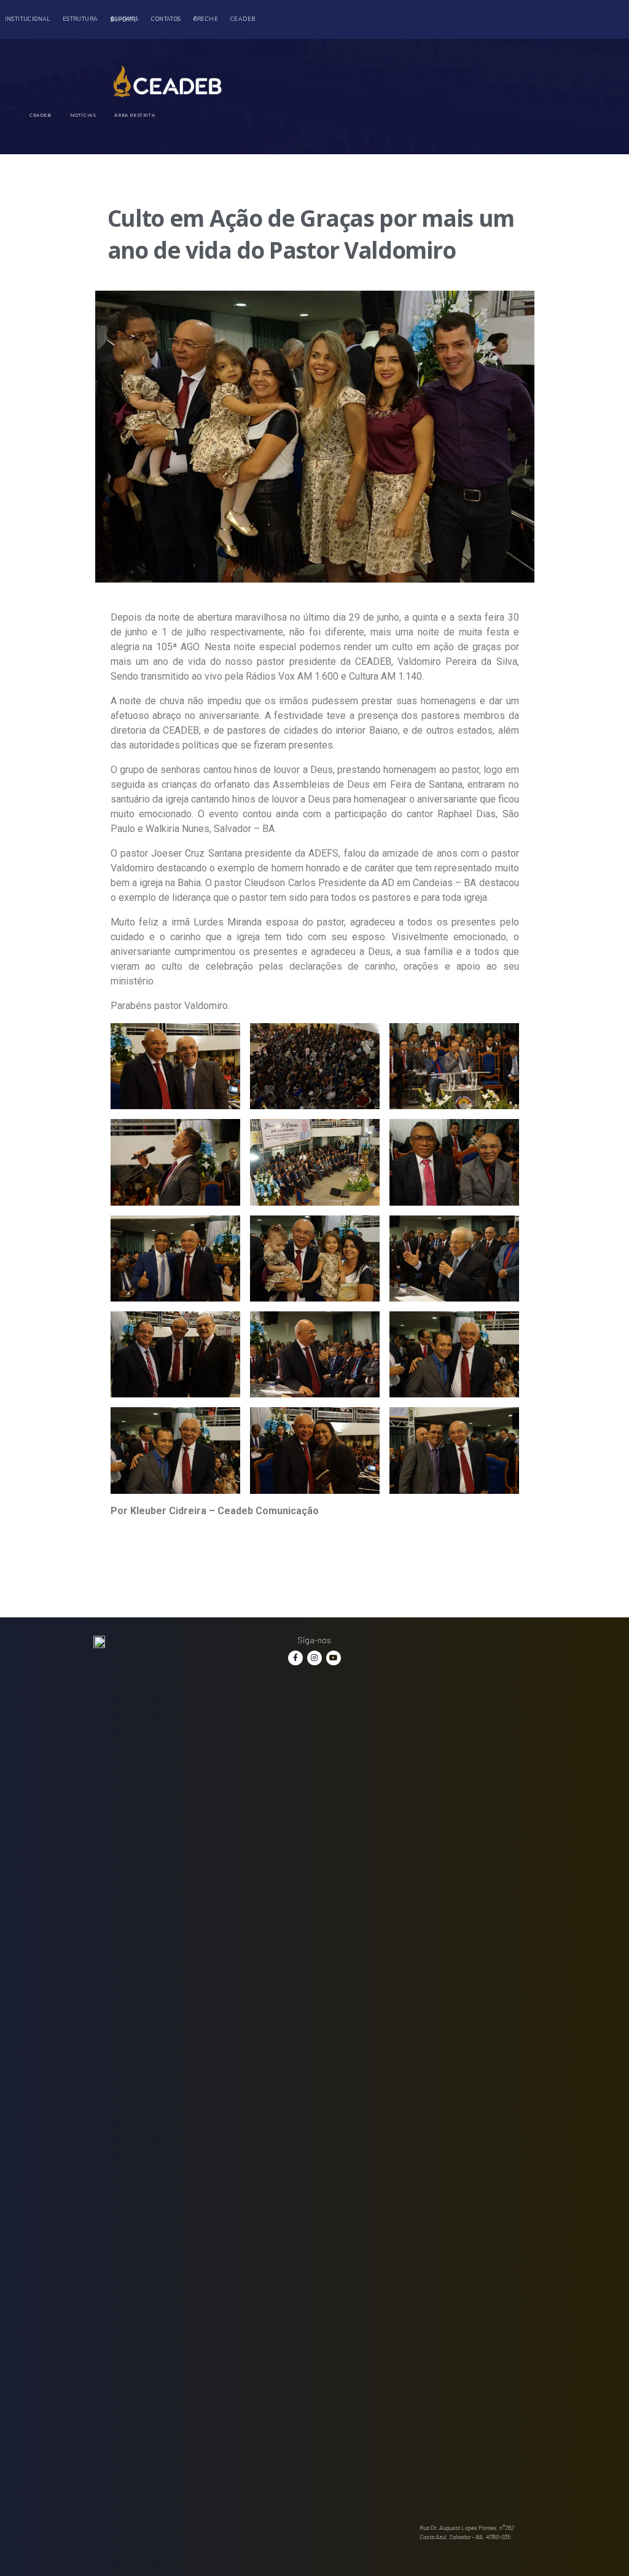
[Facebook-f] (295, 1658)
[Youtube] (334, 1658)
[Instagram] (314, 1658)
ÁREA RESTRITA (135, 115)
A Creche (206, 19)
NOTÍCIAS (83, 115)
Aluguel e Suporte (125, 19)
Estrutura (80, 19)
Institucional (28, 19)
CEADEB (243, 19)
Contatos (166, 19)
